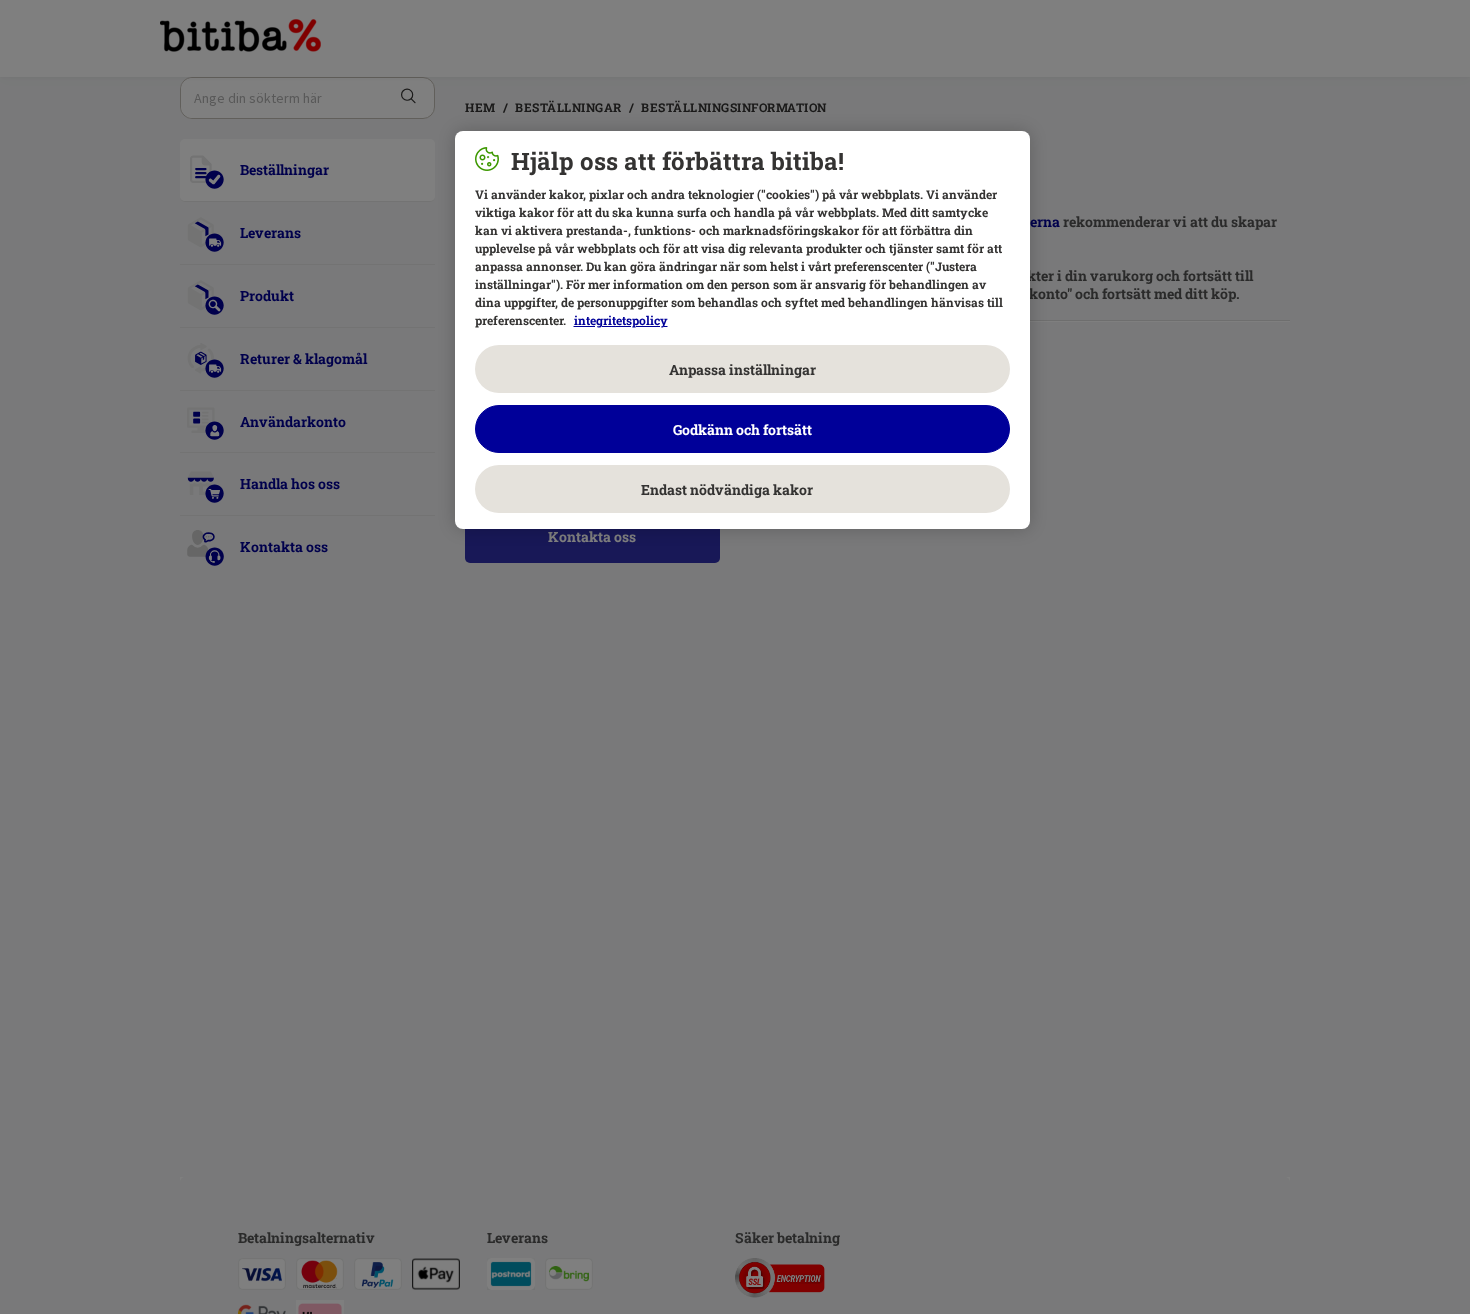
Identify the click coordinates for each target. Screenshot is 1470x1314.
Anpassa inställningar (742, 369)
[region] (742, 330)
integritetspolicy (621, 320)
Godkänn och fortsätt (742, 429)
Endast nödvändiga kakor (742, 489)
